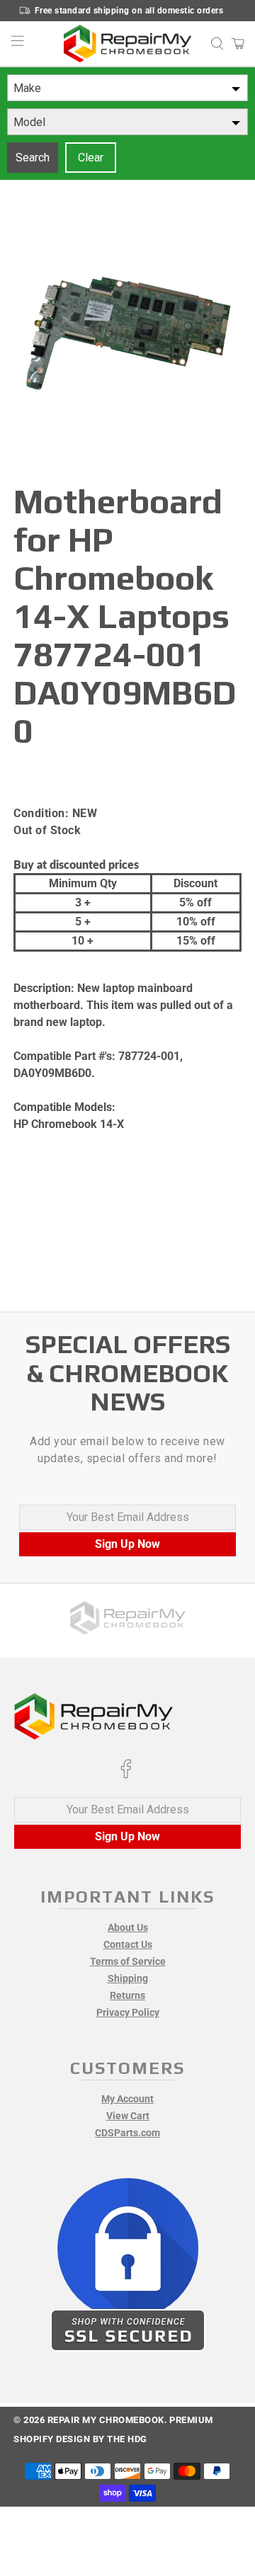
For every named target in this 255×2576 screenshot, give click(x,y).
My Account (127, 2099)
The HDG (127, 2439)
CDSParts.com (127, 2133)
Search (33, 158)
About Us (128, 1927)
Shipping (128, 1978)
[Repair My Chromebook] (127, 44)
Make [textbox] (27, 88)
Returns (127, 1995)
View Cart (128, 2116)
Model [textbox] (29, 122)
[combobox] (127, 88)
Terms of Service (128, 1961)
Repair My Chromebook (106, 2420)
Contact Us (128, 1944)
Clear (91, 158)
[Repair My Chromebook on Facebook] (126, 1775)
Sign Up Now (127, 1544)
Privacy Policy (128, 2012)
